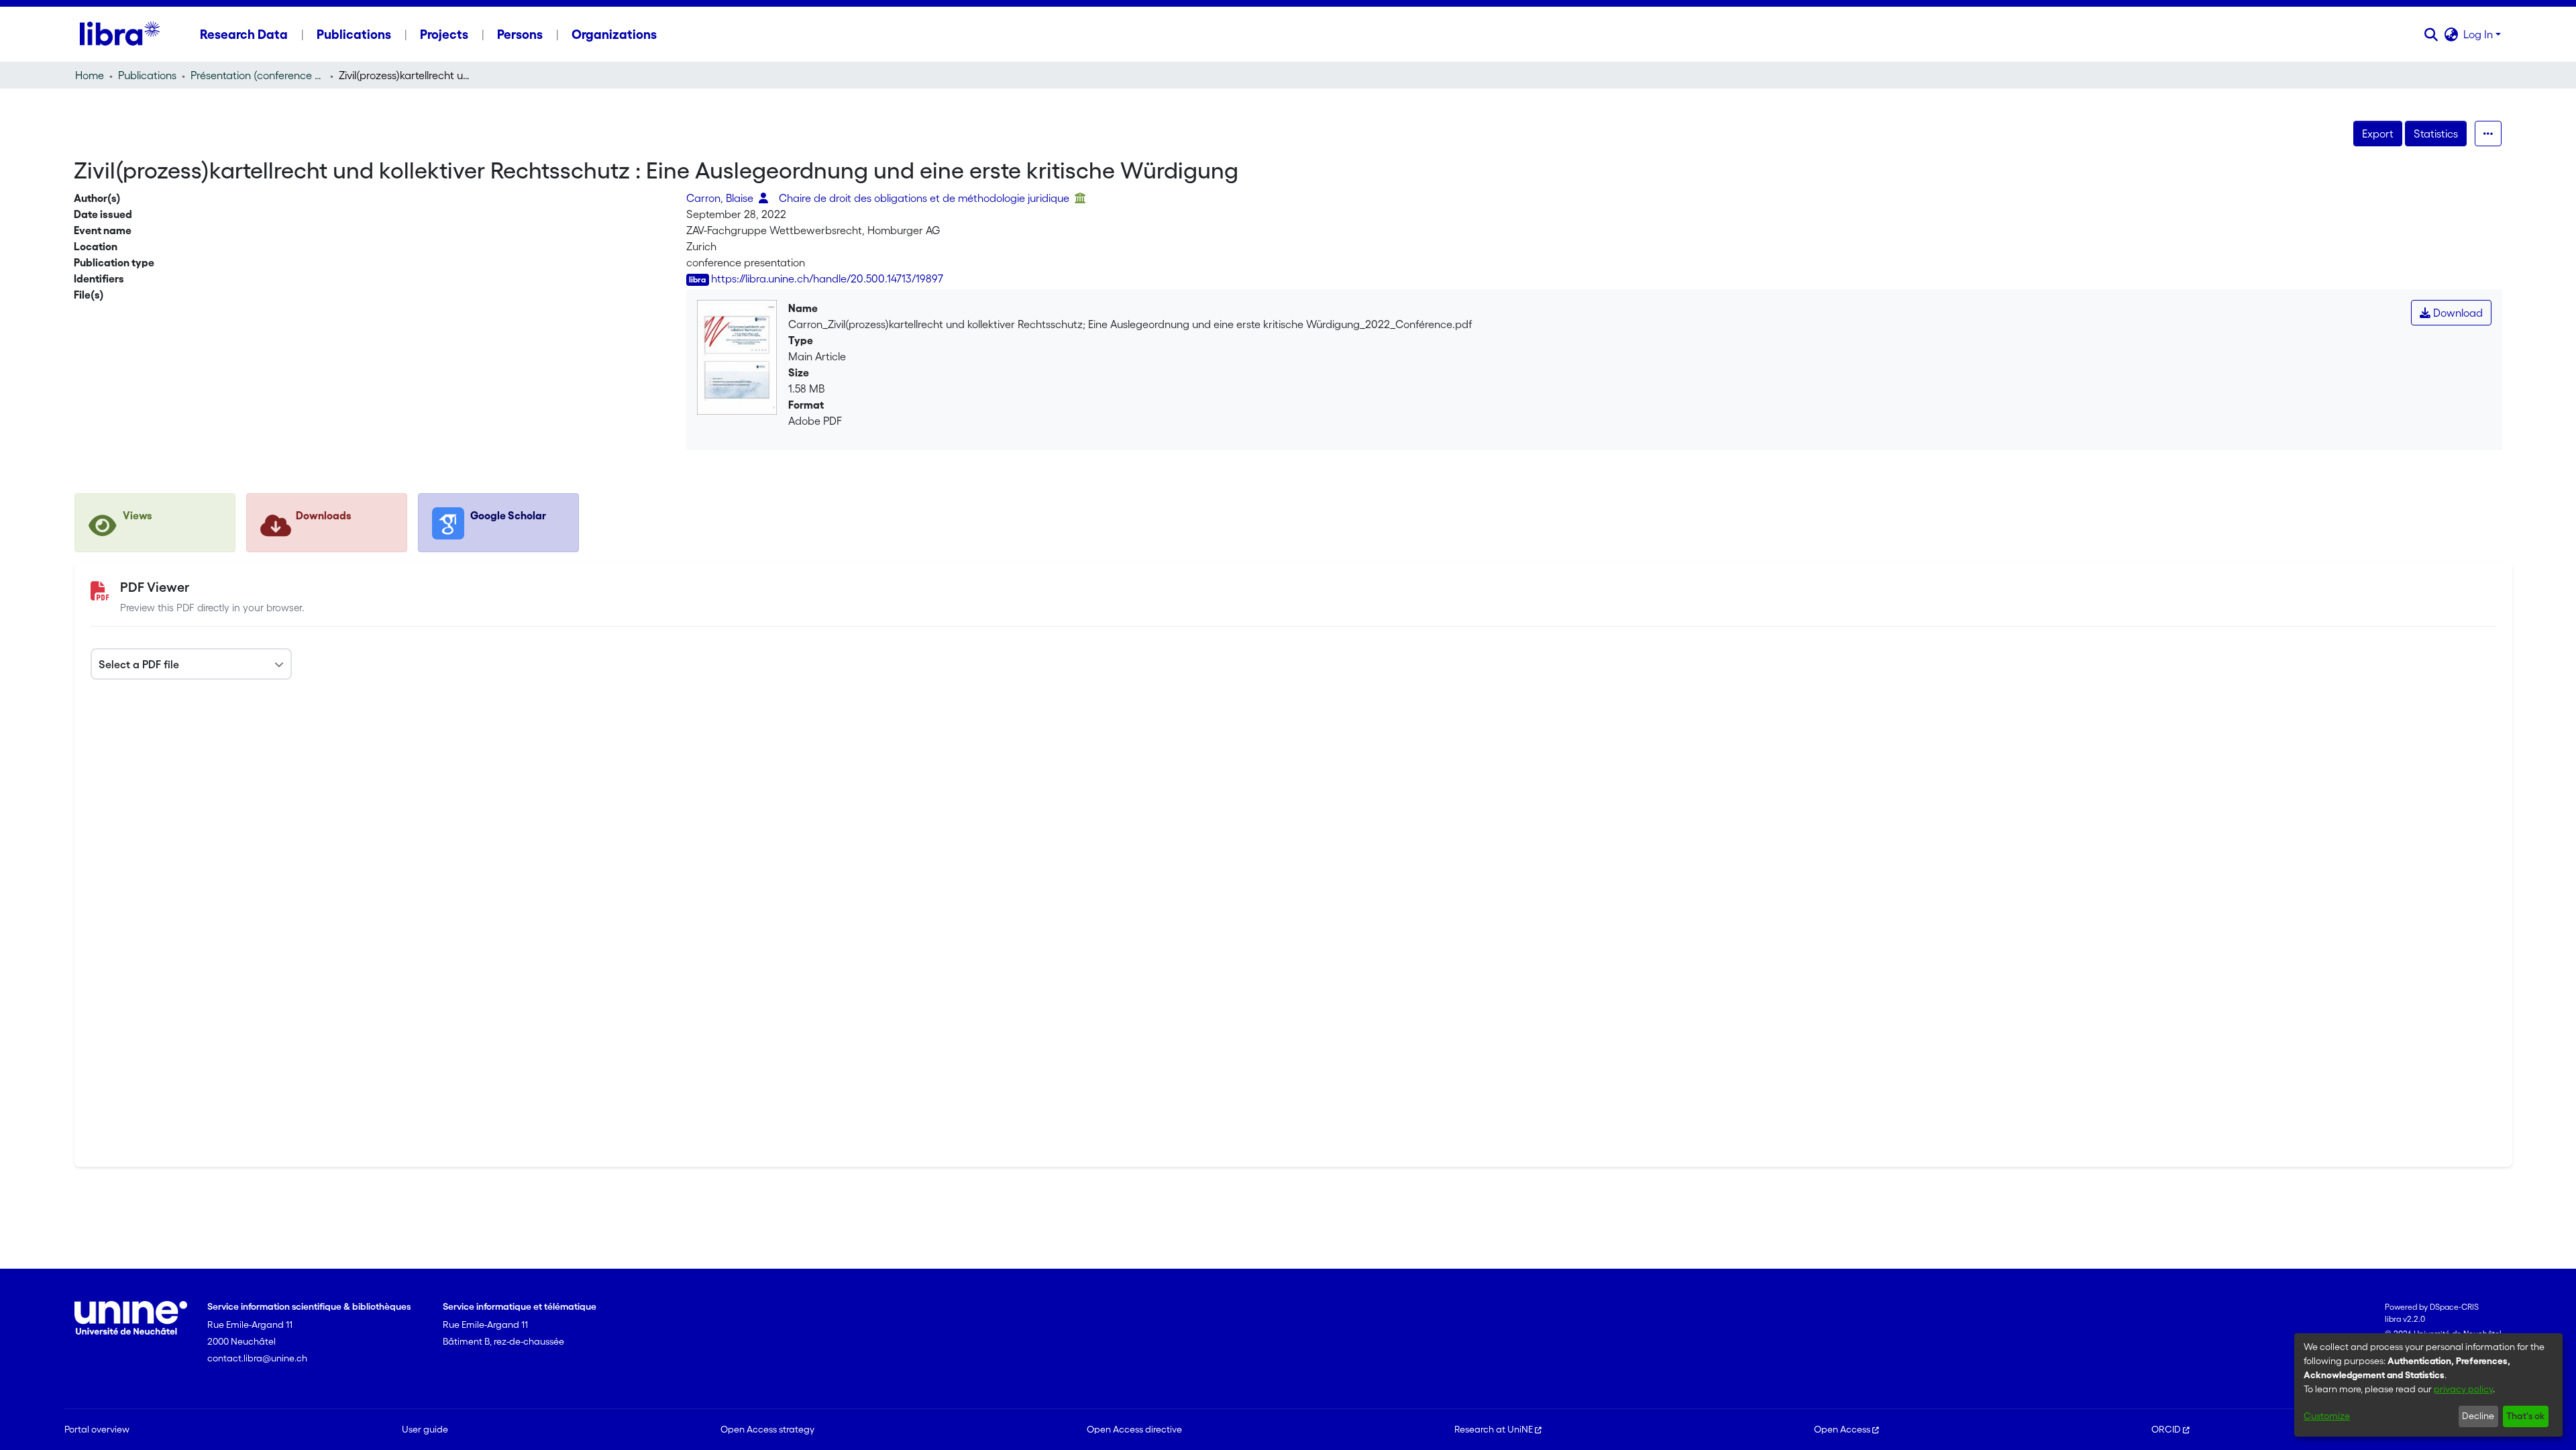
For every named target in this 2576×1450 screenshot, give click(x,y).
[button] (2431, 34)
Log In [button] (2479, 34)
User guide (425, 1429)
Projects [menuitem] (444, 34)
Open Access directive (1134, 1429)
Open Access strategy (767, 1429)
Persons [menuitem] (520, 34)
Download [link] (2457, 313)
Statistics (2436, 134)
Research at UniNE (1494, 1429)
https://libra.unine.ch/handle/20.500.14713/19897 (827, 278)
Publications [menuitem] (354, 34)
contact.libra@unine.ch (257, 1358)
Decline (2478, 1416)
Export (2378, 134)
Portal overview (97, 1429)
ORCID (2166, 1429)
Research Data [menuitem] (244, 34)
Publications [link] (147, 75)
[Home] (120, 34)
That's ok (2525, 1416)
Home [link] (90, 75)
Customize (2327, 1416)
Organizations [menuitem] (614, 34)
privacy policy (2463, 1389)
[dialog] (2428, 1385)
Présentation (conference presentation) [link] (258, 75)
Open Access (1842, 1429)
